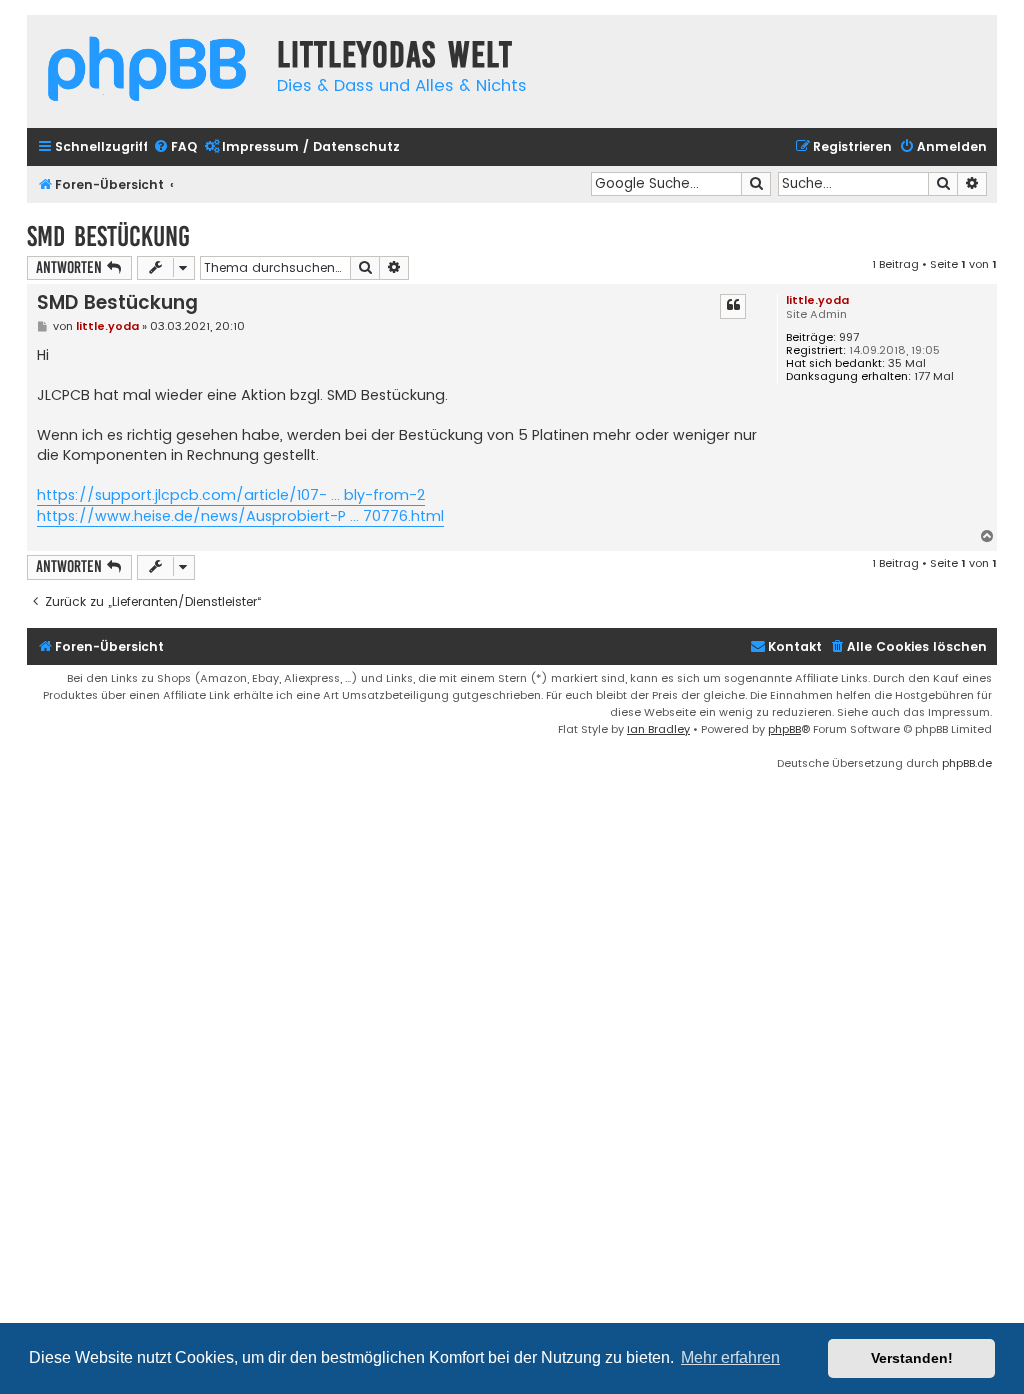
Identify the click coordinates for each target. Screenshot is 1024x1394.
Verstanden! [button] (912, 1358)
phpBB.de (967, 763)
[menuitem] (175, 147)
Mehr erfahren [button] (730, 1357)
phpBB (784, 729)
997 (849, 337)
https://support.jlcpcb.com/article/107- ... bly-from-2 (231, 495)
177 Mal (934, 376)
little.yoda (817, 300)
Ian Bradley (658, 729)
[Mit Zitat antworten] (733, 306)
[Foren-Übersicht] (147, 71)
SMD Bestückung (108, 236)
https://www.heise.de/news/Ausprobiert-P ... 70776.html (240, 516)
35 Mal (907, 363)
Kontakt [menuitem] (795, 646)
